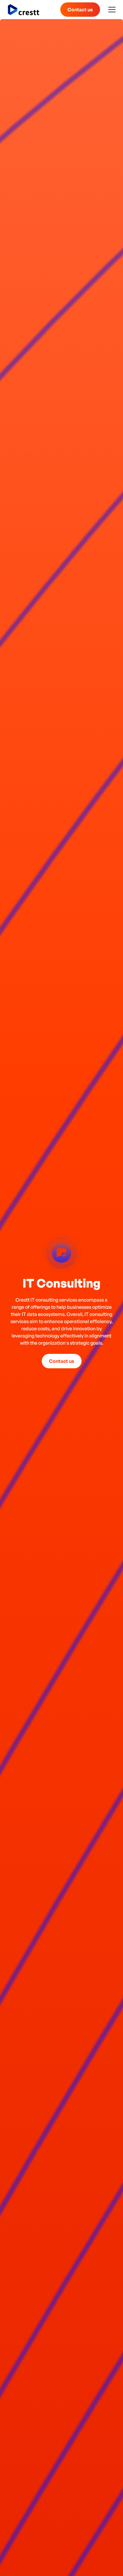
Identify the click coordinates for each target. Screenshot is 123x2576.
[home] (24, 10)
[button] (111, 10)
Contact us (80, 10)
